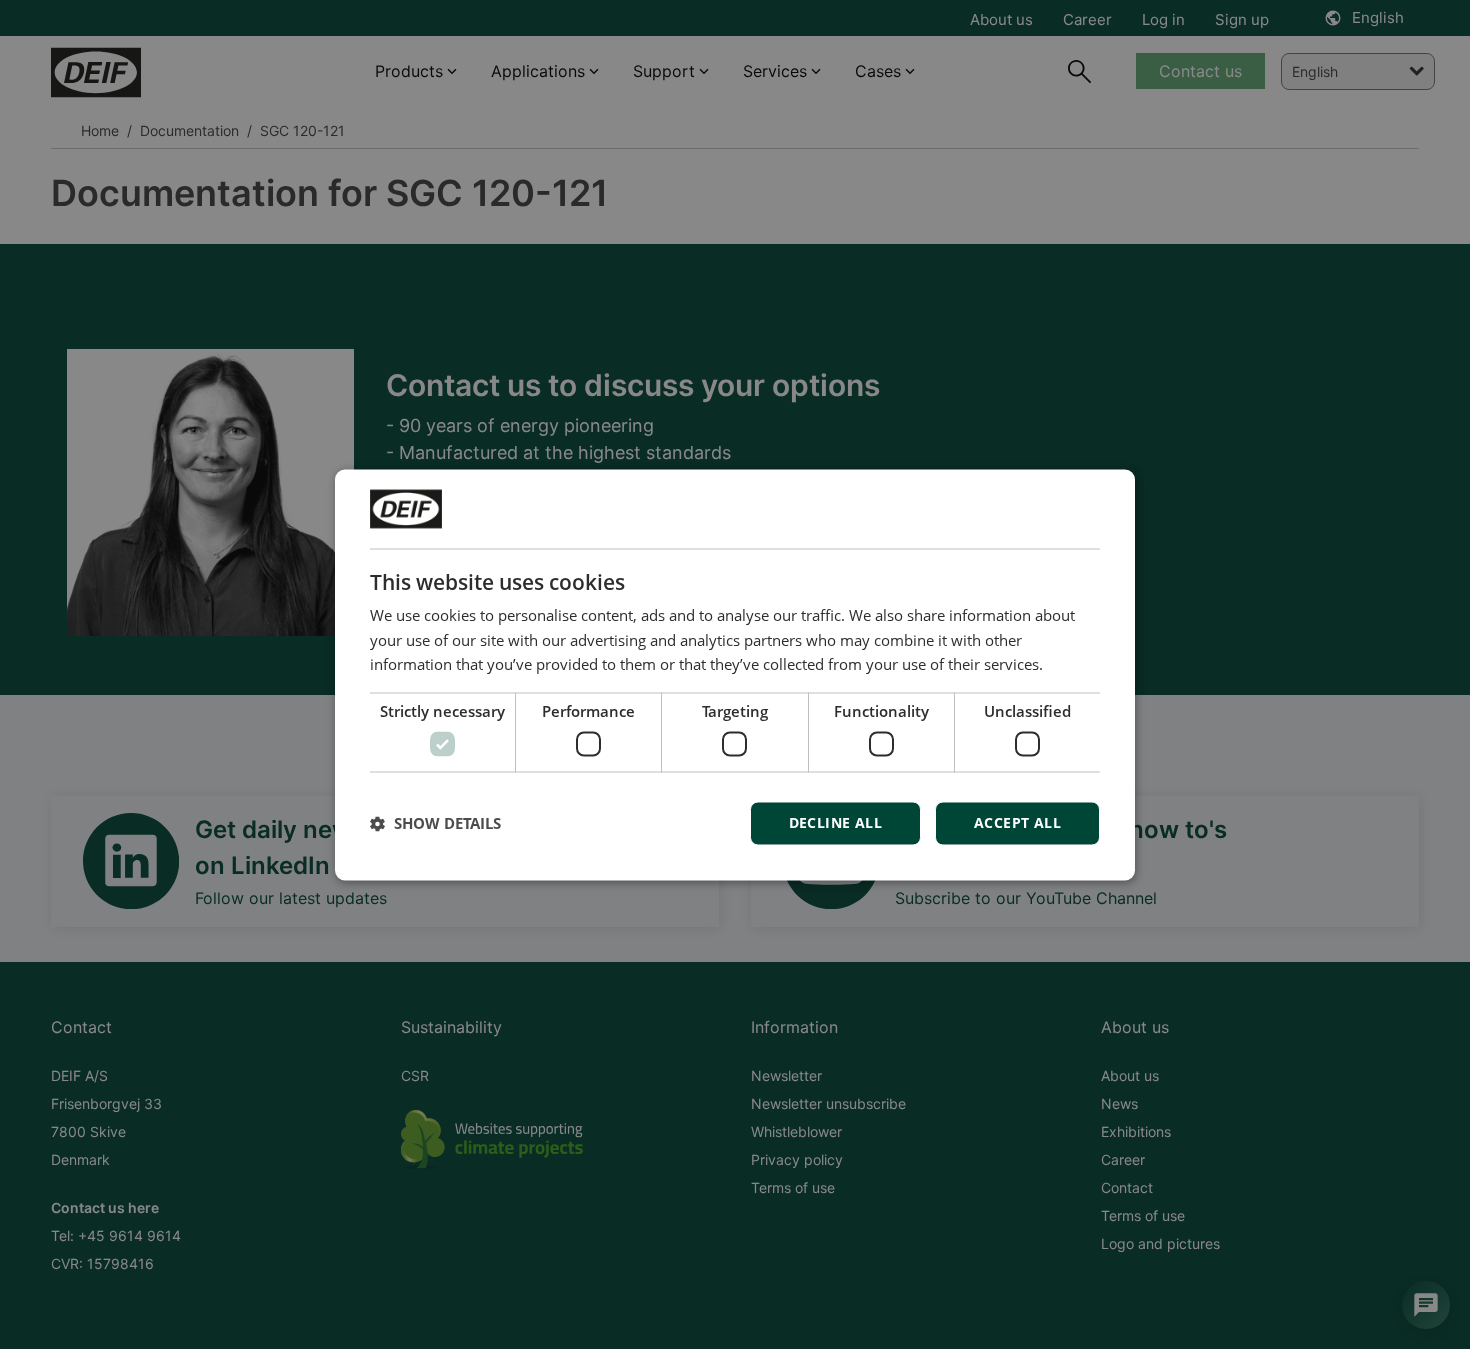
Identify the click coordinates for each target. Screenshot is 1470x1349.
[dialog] (735, 674)
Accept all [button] (1017, 822)
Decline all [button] (835, 822)
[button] (435, 823)
